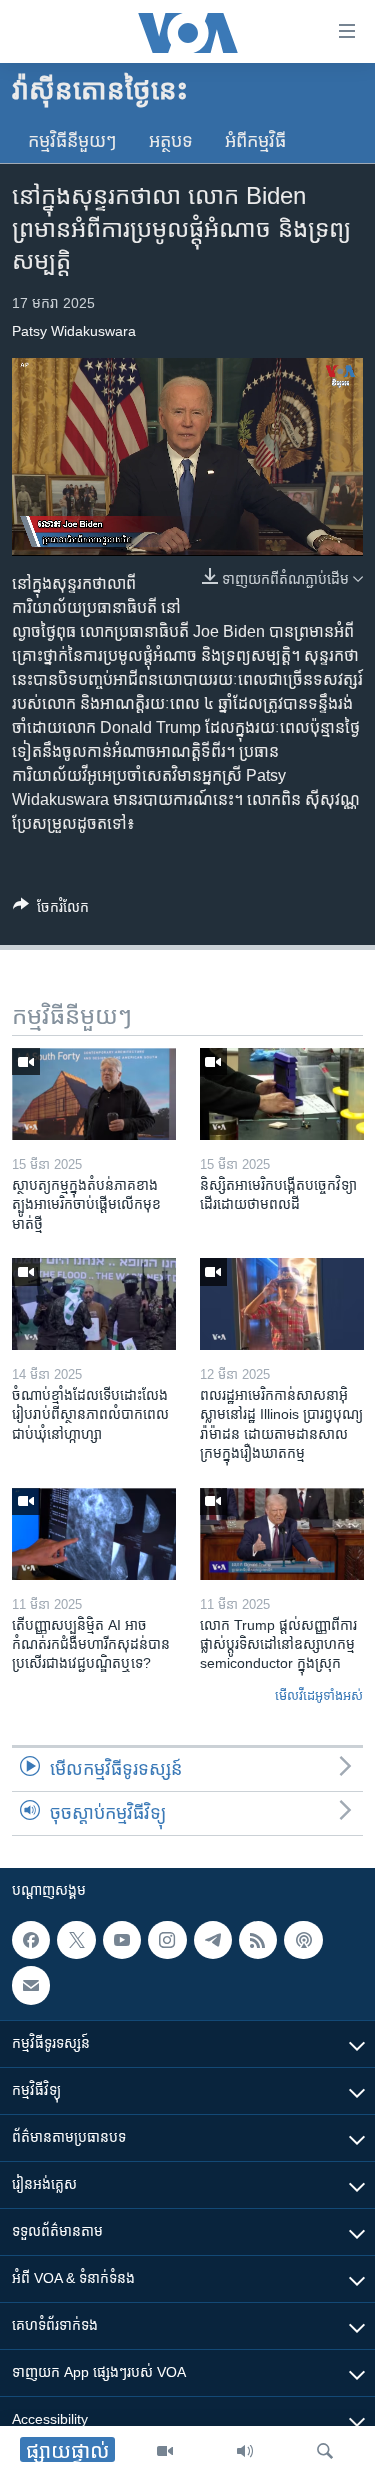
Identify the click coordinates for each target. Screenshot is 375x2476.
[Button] (51, 910)
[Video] (165, 2451)
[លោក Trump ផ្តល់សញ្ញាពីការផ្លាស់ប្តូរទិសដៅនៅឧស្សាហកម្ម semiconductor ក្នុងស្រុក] (282, 1534)
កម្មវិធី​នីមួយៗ (72, 141)
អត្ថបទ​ (171, 141)
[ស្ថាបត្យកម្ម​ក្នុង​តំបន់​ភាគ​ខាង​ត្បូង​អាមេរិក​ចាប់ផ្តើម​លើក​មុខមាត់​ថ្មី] (94, 1094)
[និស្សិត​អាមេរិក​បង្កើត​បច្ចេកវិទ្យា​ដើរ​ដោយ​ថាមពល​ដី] (282, 1094)
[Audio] (245, 2451)
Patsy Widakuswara (74, 331)
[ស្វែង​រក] (325, 2451)
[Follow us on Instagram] (167, 1940)
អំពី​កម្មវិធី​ (255, 141)
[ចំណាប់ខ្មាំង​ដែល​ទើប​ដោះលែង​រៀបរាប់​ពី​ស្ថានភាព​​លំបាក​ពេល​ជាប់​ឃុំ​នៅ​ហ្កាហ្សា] (94, 1304)
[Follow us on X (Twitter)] (76, 1940)
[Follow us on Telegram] (213, 1940)
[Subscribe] (31, 1986)
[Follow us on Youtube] (122, 1940)
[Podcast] (303, 1940)
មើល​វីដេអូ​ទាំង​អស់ (319, 1695)
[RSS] (258, 1940)
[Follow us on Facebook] (31, 1940)
